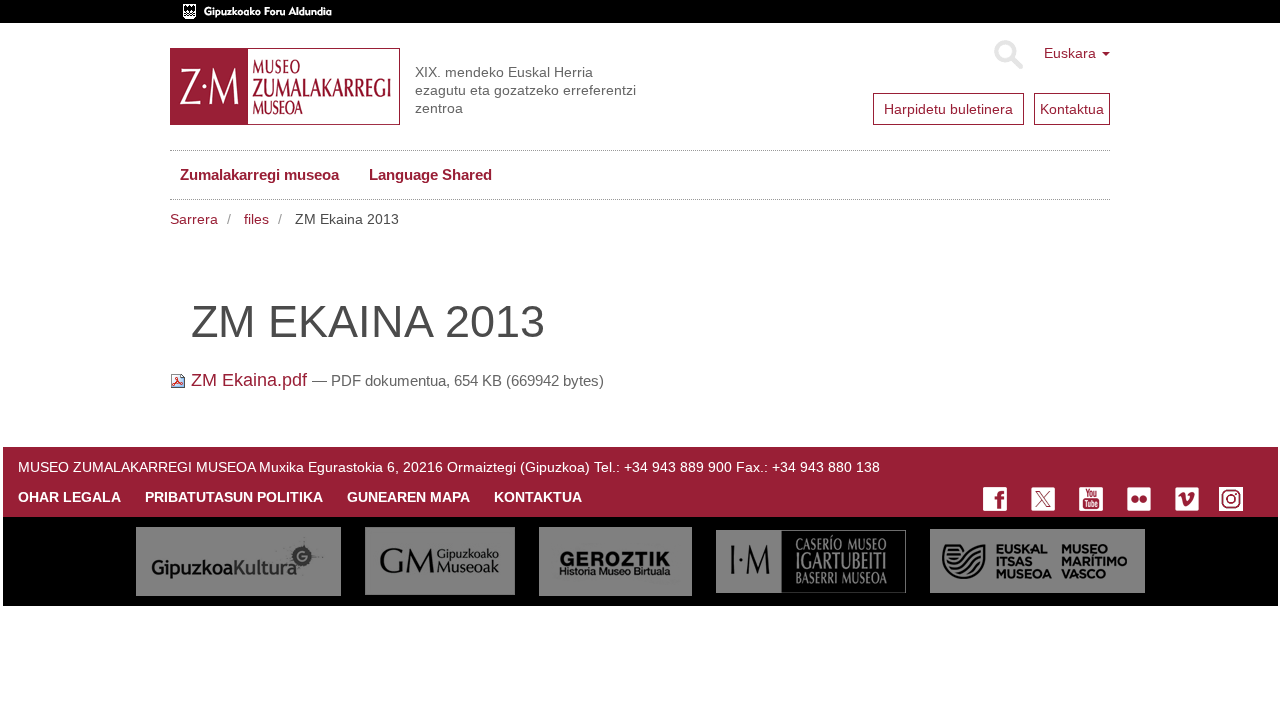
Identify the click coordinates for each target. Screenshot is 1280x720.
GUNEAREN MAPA (408, 497)
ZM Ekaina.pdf (249, 380)
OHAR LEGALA (69, 497)
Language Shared (430, 174)
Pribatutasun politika (234, 497)
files (256, 219)
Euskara (1072, 53)
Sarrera (194, 219)
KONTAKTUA (538, 497)
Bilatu (1007, 55)
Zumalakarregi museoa (259, 174)
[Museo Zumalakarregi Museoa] (285, 86)
